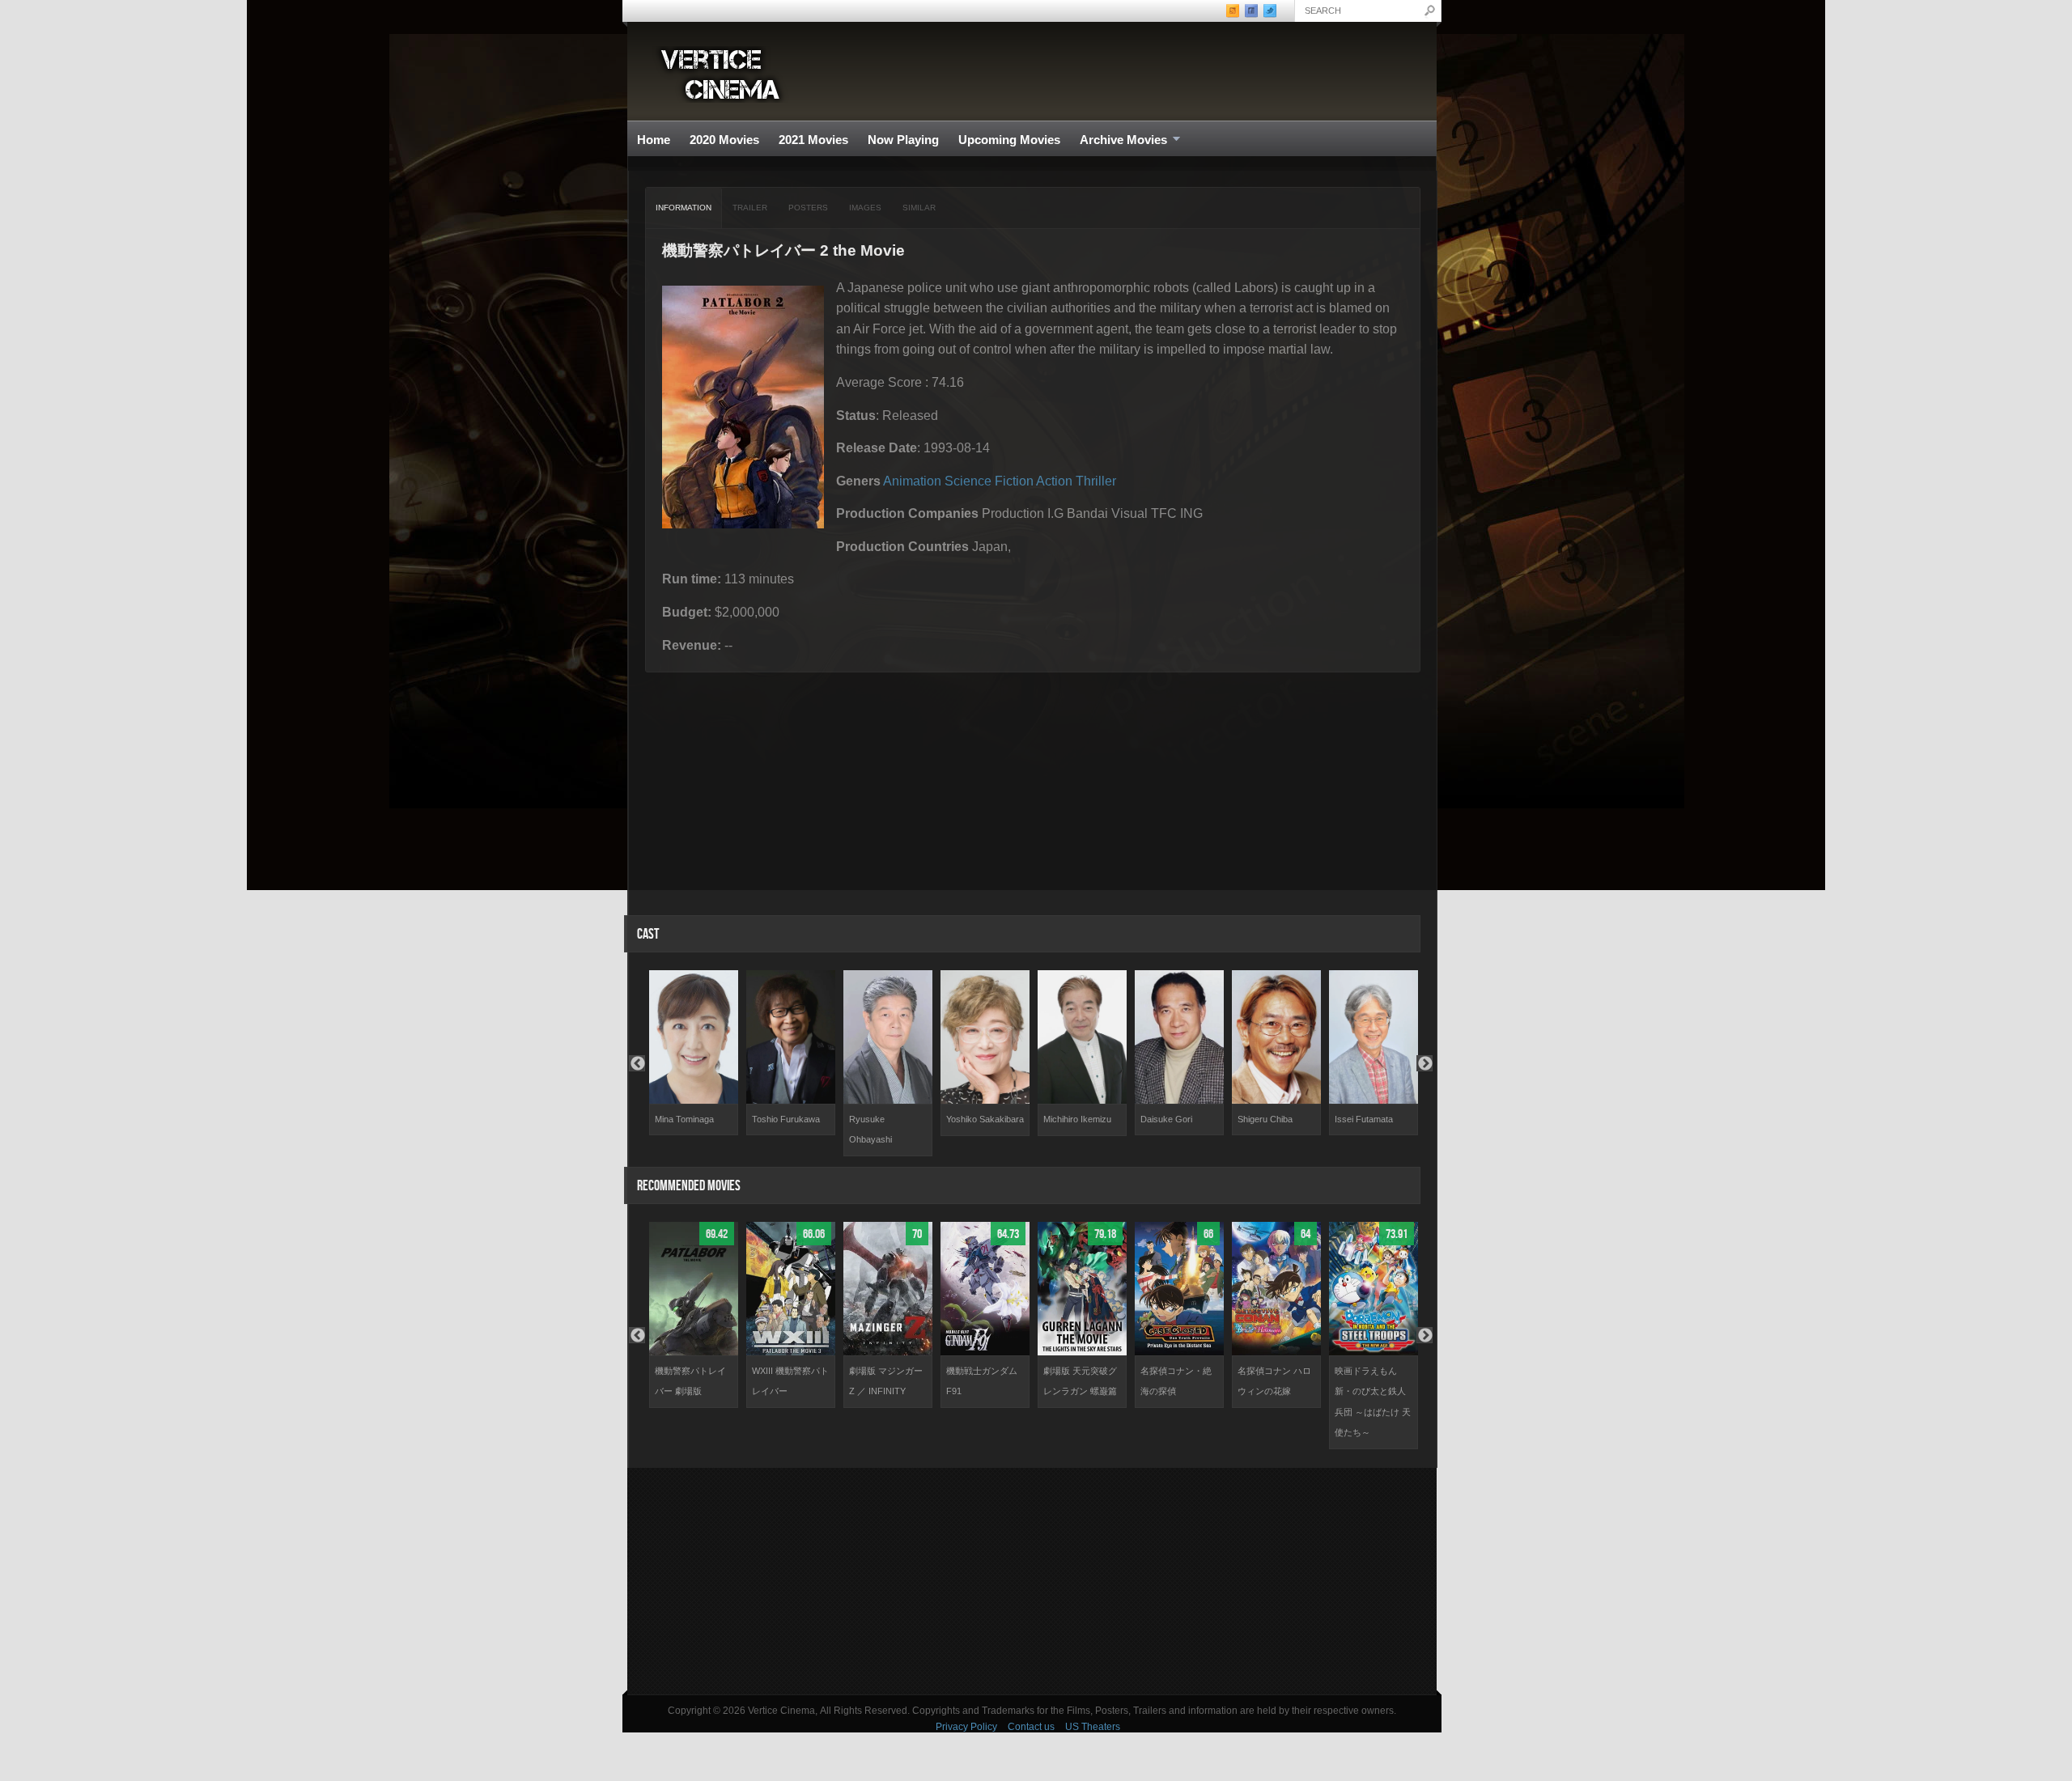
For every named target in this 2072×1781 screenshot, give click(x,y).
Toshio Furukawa (786, 1119)
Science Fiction (989, 481)
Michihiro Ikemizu (1077, 1119)
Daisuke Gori (1166, 1119)
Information (684, 208)
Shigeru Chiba (1265, 1119)
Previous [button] (637, 1063)
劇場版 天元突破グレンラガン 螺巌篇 (1080, 1381)
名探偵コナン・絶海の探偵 (1176, 1381)
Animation (912, 481)
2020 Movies (724, 140)
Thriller (1096, 481)
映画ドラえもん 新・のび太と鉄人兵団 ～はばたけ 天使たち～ (1373, 1402)
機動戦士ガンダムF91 (982, 1381)
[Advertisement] (1032, 1581)
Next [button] (1424, 1063)
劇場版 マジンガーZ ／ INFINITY (886, 1381)
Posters (808, 208)
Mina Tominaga (684, 1119)
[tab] (684, 208)
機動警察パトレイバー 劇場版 (690, 1381)
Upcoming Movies (1009, 140)
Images (865, 208)
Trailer (750, 208)
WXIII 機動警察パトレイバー (790, 1381)
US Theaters (1093, 1727)
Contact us (1031, 1727)
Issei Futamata (1364, 1119)
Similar (919, 208)
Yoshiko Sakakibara (985, 1119)
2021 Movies (813, 140)
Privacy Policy (966, 1727)
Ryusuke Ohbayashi (870, 1130)
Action (1054, 481)
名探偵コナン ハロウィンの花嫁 (1274, 1381)
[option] (694, 1053)
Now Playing (903, 140)
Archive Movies (1119, 140)
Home (654, 140)
